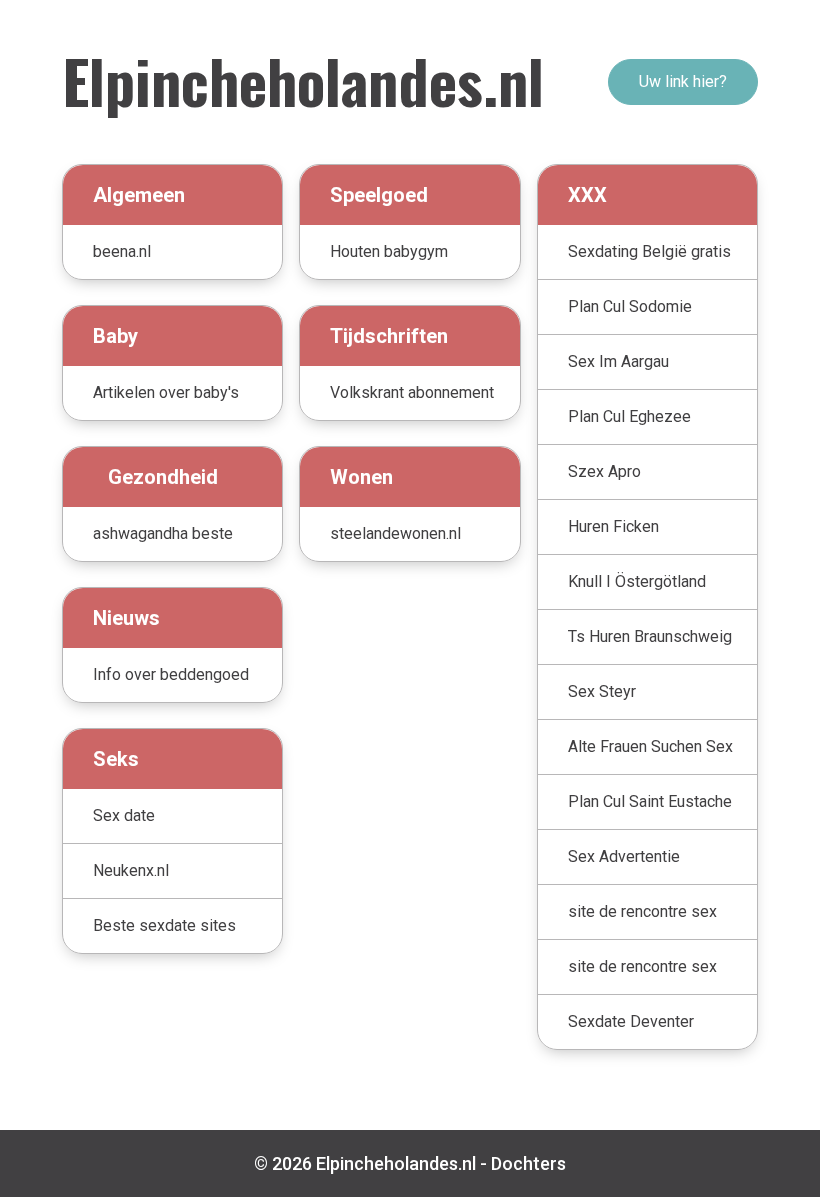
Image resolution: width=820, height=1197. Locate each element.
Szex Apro (604, 471)
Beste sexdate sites (164, 925)
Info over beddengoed (171, 674)
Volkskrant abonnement (412, 392)
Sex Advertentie (624, 856)
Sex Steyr (602, 691)
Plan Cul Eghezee (629, 416)
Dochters (528, 1163)
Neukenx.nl (131, 870)
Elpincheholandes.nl (303, 79)
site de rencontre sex (642, 911)
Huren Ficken (613, 526)
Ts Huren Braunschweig (650, 636)
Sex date (124, 815)
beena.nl (122, 251)
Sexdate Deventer (631, 1021)
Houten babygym (389, 251)
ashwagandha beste (163, 533)
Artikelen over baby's (166, 392)
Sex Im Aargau (618, 361)
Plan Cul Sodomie (630, 306)
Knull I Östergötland (637, 581)
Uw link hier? (683, 81)
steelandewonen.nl (395, 533)
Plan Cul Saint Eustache (650, 801)
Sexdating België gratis (649, 251)
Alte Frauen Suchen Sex (650, 746)
